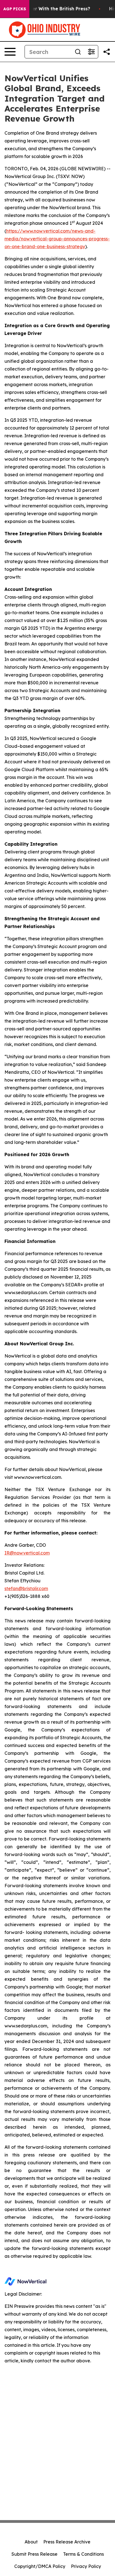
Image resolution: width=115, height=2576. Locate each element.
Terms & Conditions (83, 2554)
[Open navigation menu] (10, 52)
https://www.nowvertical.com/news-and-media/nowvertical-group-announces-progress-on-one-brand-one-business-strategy (57, 239)
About (31, 2542)
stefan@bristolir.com (26, 1588)
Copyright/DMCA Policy (40, 2566)
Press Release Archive (67, 2542)
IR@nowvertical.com (27, 1553)
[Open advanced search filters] (91, 52)
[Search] (78, 52)
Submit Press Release (34, 2554)
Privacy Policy (86, 2566)
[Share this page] (107, 52)
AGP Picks (15, 9)
